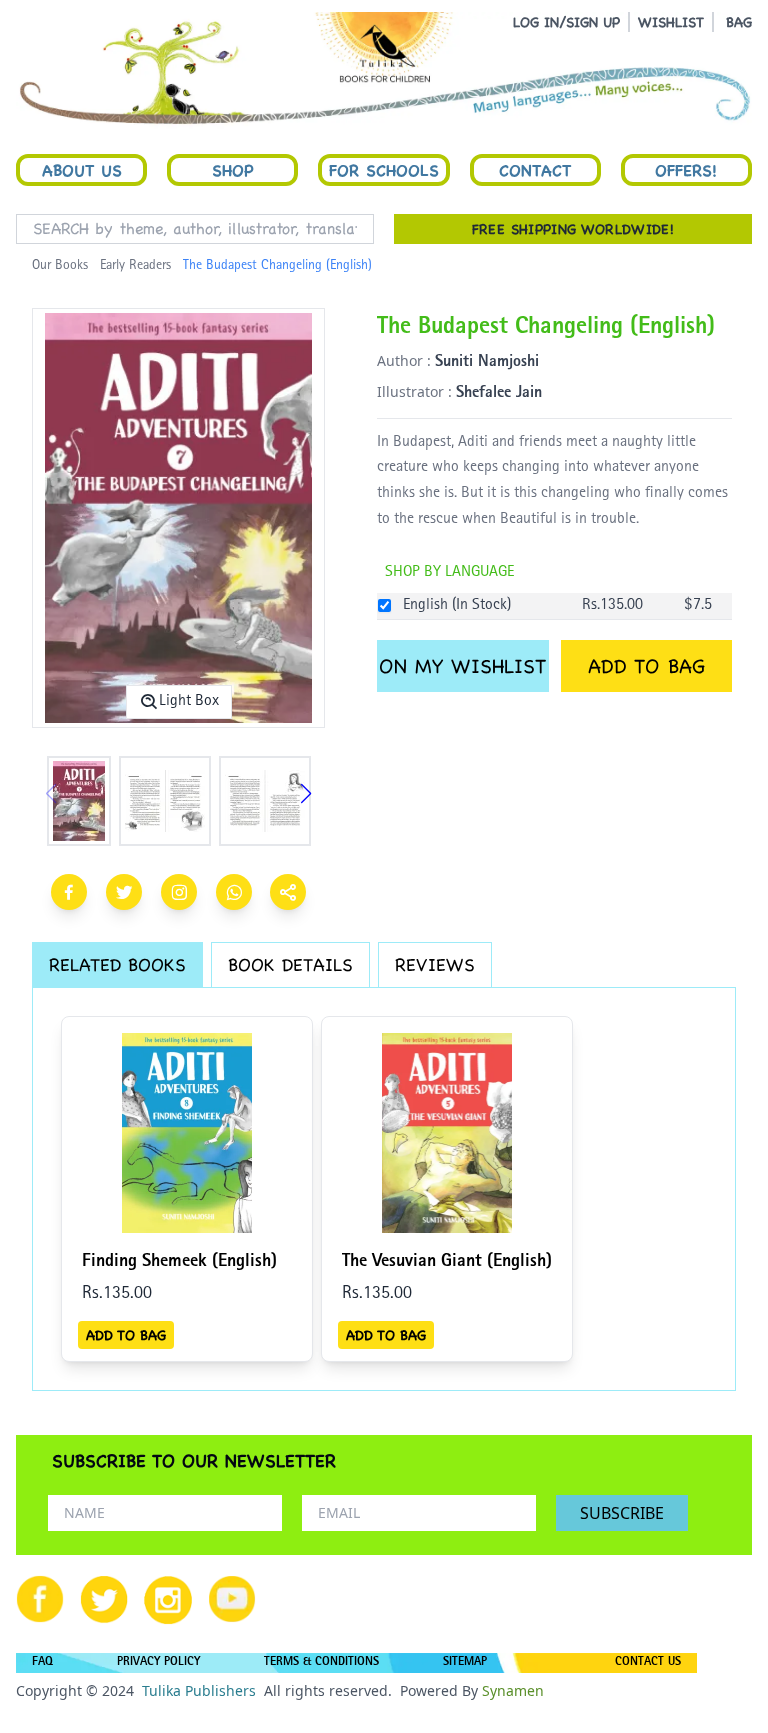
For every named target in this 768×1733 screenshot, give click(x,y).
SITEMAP (465, 1663)
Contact (535, 170)
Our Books (60, 266)
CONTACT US (648, 1663)
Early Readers (135, 266)
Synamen (513, 1690)
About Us (82, 170)
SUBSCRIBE (622, 1513)
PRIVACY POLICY (158, 1663)
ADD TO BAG (646, 666)
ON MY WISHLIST (462, 666)
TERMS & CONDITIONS (321, 1663)
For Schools (384, 170)
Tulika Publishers (199, 1690)
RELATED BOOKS (117, 964)
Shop (233, 170)
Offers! (686, 170)
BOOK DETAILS (290, 964)
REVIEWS (435, 964)
